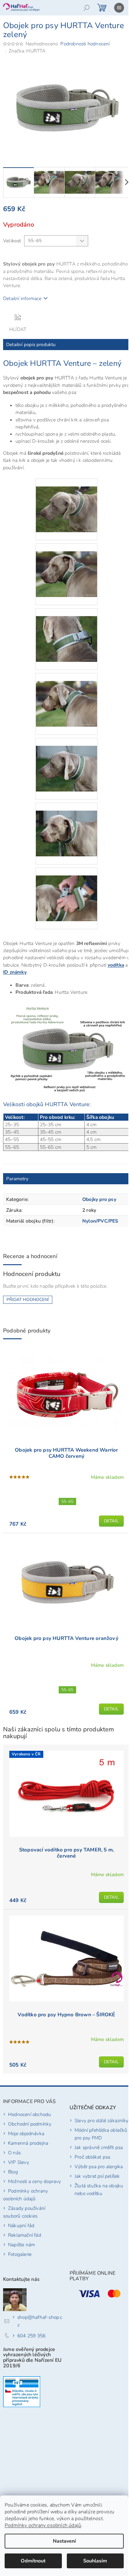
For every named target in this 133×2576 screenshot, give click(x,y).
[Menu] (119, 8)
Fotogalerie (20, 2254)
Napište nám (21, 2245)
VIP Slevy (19, 2162)
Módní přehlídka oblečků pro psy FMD (101, 2134)
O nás (14, 2153)
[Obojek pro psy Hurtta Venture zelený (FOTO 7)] (66, 890)
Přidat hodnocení (28, 1300)
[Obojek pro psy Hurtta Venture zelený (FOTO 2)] (66, 566)
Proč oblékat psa (92, 2157)
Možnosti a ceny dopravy (35, 2181)
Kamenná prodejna (28, 2143)
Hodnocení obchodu (30, 2114)
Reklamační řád (25, 2235)
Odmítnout (33, 2561)
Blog (13, 2172)
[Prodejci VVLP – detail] (22, 2392)
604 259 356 (31, 2336)
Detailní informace (22, 298)
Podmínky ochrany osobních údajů (43, 2525)
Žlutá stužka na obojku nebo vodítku (99, 2189)
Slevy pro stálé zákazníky (101, 2120)
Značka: (27, 51)
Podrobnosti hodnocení (85, 44)
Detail (111, 1521)
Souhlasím (95, 2561)
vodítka (116, 965)
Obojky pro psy (99, 1199)
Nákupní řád (21, 2225)
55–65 (67, 1501)
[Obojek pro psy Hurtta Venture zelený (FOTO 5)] (66, 761)
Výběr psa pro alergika (99, 2166)
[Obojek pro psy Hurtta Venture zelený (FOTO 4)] (66, 696)
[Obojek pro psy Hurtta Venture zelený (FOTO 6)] (66, 825)
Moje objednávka (26, 2133)
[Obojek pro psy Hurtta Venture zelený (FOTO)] (66, 501)
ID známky (15, 972)
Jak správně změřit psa (99, 2147)
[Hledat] (87, 8)
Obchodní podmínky (30, 2124)
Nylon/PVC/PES (100, 1221)
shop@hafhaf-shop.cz (40, 2321)
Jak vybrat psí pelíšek (97, 2176)
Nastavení (64, 2541)
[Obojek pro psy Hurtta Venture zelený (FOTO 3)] (66, 631)
